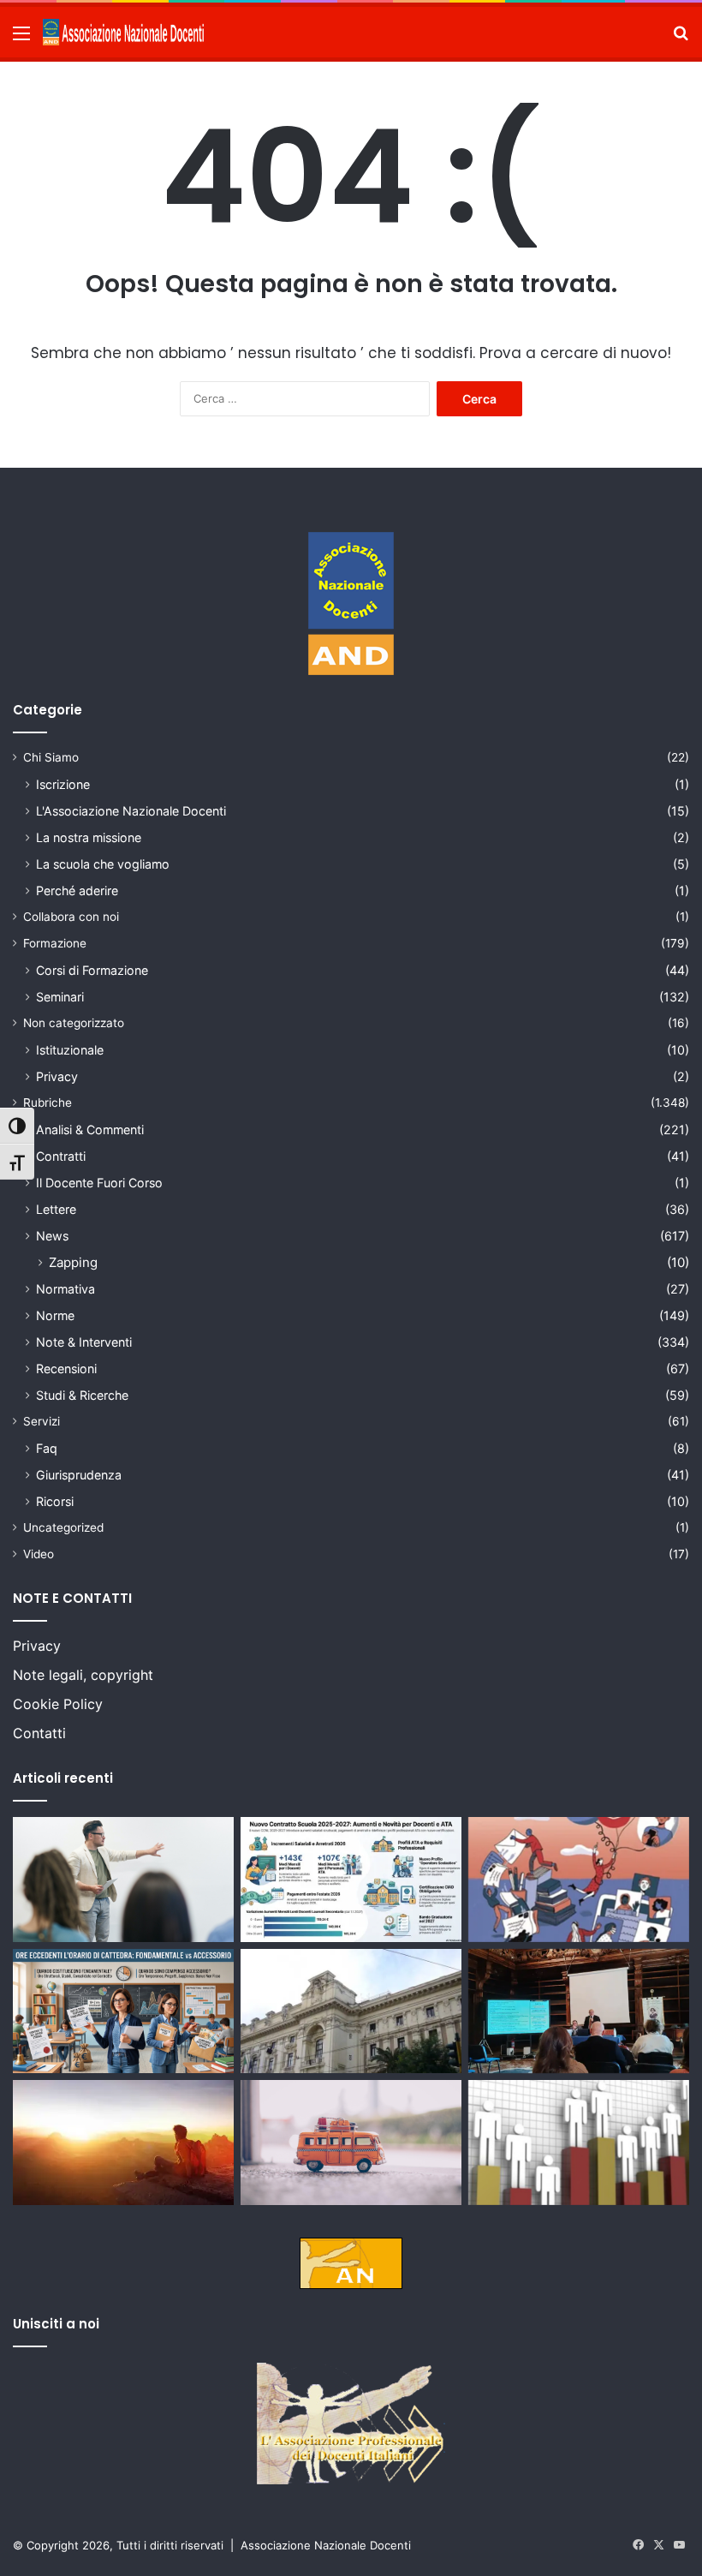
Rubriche (48, 1103)
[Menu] (21, 39)
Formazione (55, 943)
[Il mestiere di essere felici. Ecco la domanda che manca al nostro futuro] (123, 2143)
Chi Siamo (51, 757)
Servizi (42, 1421)
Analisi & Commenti (90, 1130)
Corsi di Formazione (92, 970)
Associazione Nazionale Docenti (326, 2545)
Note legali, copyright (83, 1675)
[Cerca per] (681, 39)
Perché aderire (77, 891)
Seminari (60, 997)
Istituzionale (70, 1050)
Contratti (61, 1156)
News (52, 1236)
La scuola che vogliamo (103, 864)
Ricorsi (55, 1501)
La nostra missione (89, 837)
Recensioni (66, 1369)
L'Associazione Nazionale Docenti (131, 811)
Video (39, 1554)
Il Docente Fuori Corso (99, 1183)
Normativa (65, 1289)
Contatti (39, 1733)
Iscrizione (63, 784)
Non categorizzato (74, 1023)
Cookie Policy (58, 1704)
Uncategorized (63, 1527)
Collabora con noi (71, 917)
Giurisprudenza (79, 1475)
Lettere (56, 1209)
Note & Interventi (84, 1342)
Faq (47, 1448)
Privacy (57, 1076)
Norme (55, 1315)
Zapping (73, 1262)
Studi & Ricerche (82, 1395)
